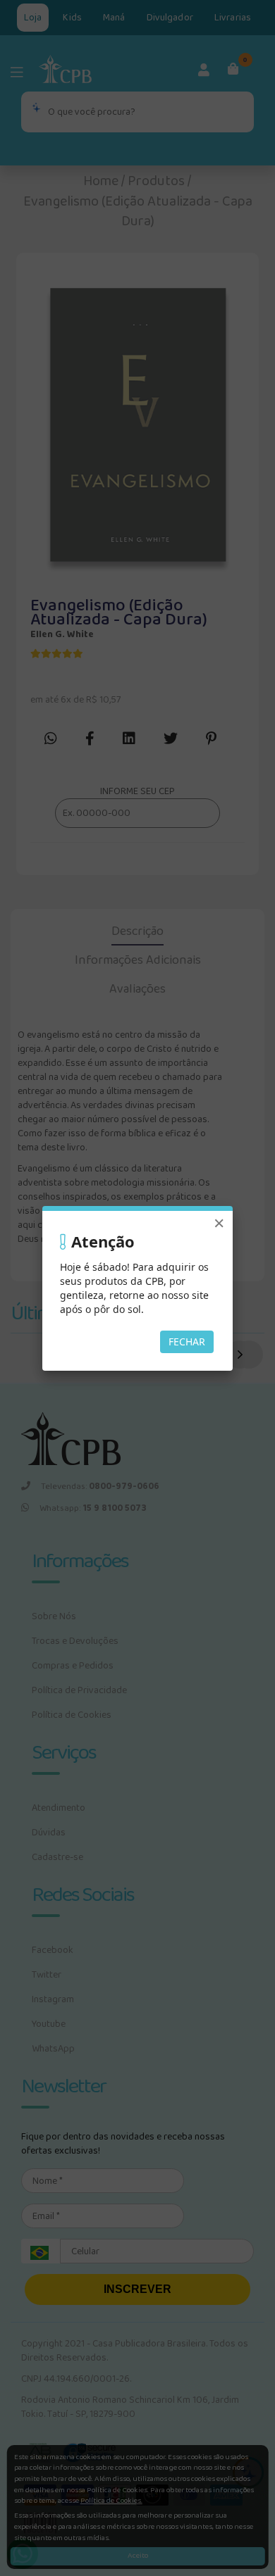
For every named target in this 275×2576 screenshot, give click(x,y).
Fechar (187, 1342)
